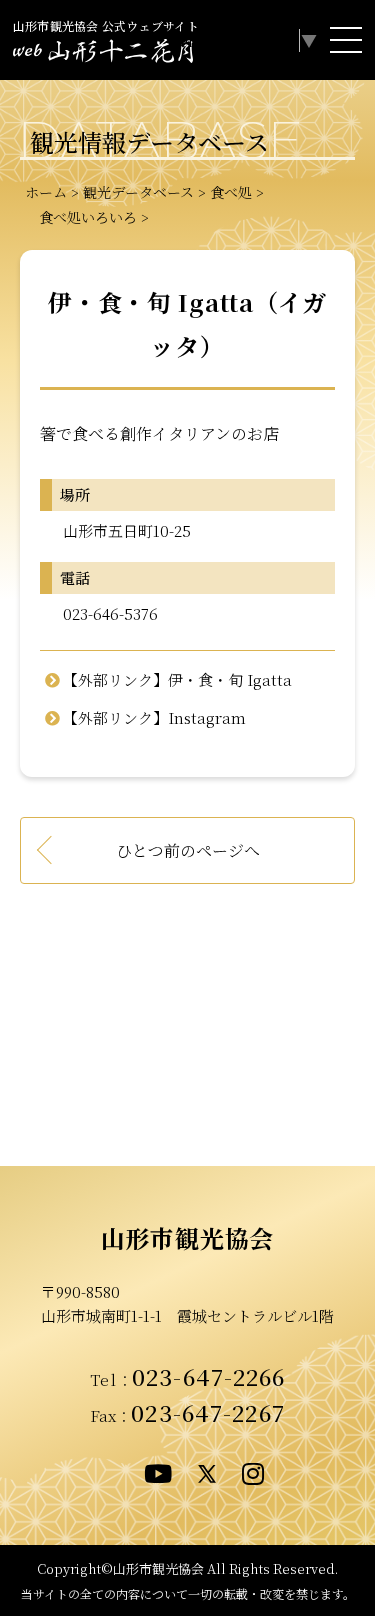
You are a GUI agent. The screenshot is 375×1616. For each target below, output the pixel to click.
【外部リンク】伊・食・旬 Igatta (177, 679)
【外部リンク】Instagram (154, 717)
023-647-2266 (209, 1376)
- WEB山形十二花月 (103, 54)
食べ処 (231, 192)
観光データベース (138, 192)
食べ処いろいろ (81, 217)
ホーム (46, 192)
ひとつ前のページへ (188, 850)
